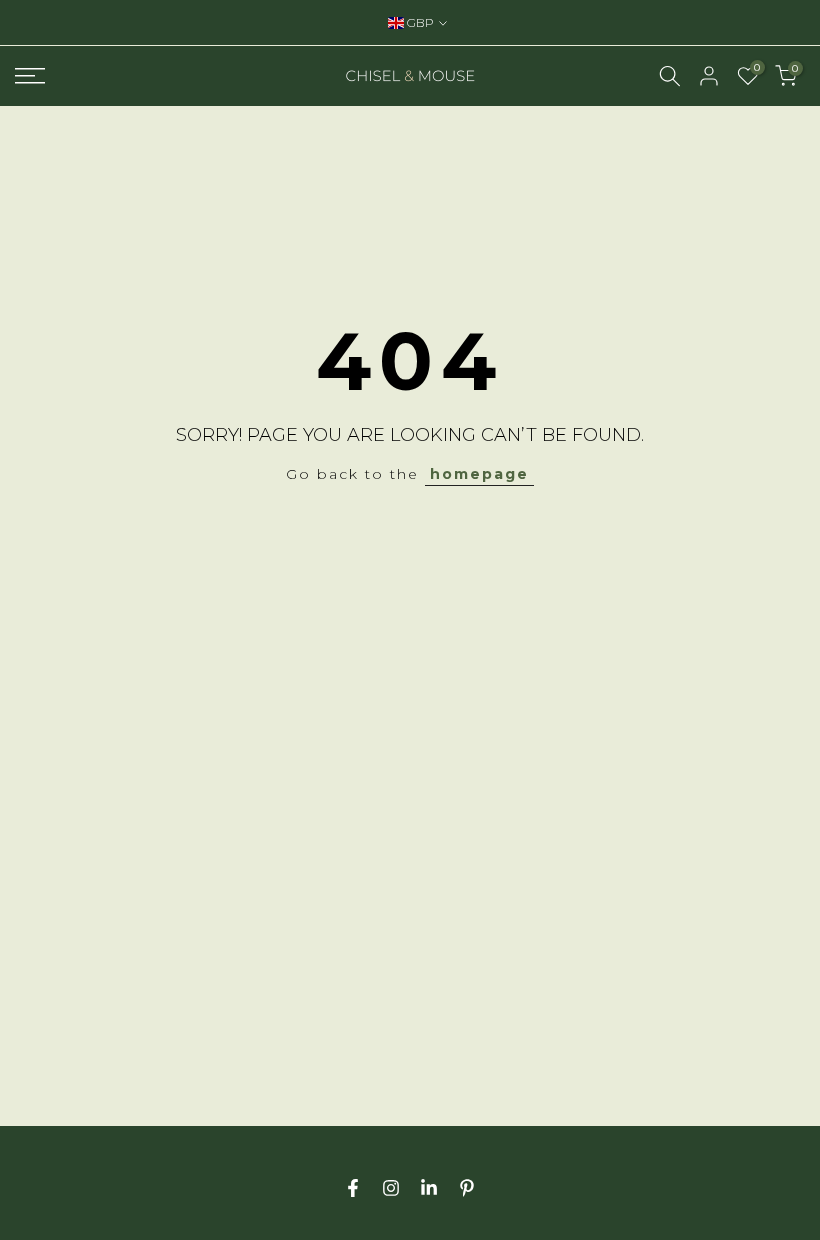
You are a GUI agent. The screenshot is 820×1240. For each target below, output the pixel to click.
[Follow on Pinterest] (467, 1188)
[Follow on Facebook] (353, 1188)
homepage (479, 474)
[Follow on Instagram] (391, 1188)
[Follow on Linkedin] (429, 1188)
